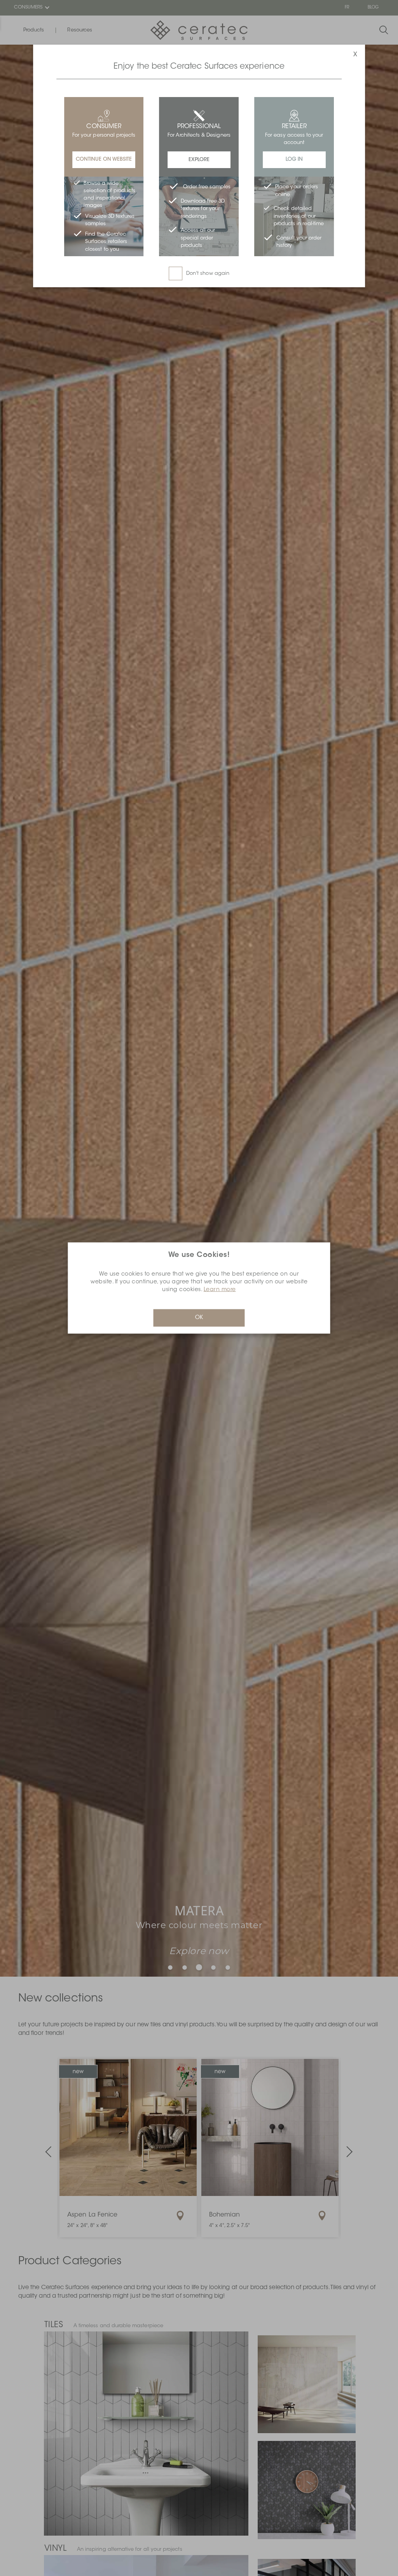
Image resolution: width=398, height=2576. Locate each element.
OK (199, 1318)
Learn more (220, 1290)
